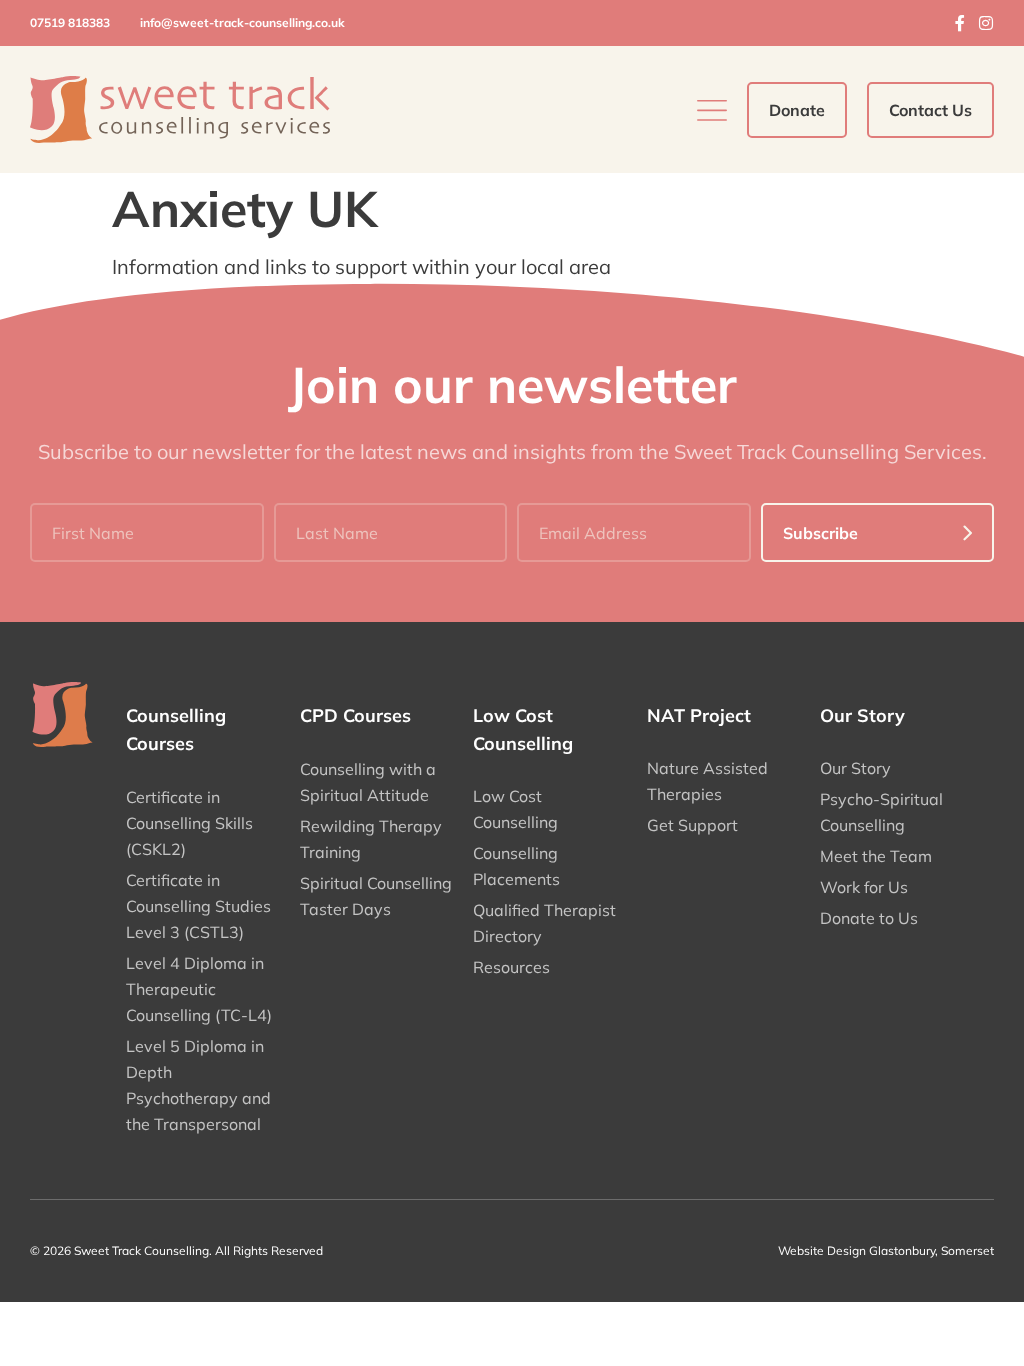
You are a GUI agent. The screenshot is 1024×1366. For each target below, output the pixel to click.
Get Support (692, 825)
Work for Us (864, 887)
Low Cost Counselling (515, 809)
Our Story (855, 768)
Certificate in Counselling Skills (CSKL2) (189, 823)
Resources (511, 967)
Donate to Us (869, 918)
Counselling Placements (516, 866)
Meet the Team (876, 856)
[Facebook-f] (960, 23)
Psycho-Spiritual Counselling (881, 812)
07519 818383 (70, 22)
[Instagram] (986, 23)
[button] (712, 110)
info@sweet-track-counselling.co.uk (242, 22)
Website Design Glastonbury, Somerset (886, 1250)
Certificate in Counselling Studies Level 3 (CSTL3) (198, 906)
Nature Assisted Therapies (707, 781)
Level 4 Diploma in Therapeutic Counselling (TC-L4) (199, 989)
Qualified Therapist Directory (544, 923)
